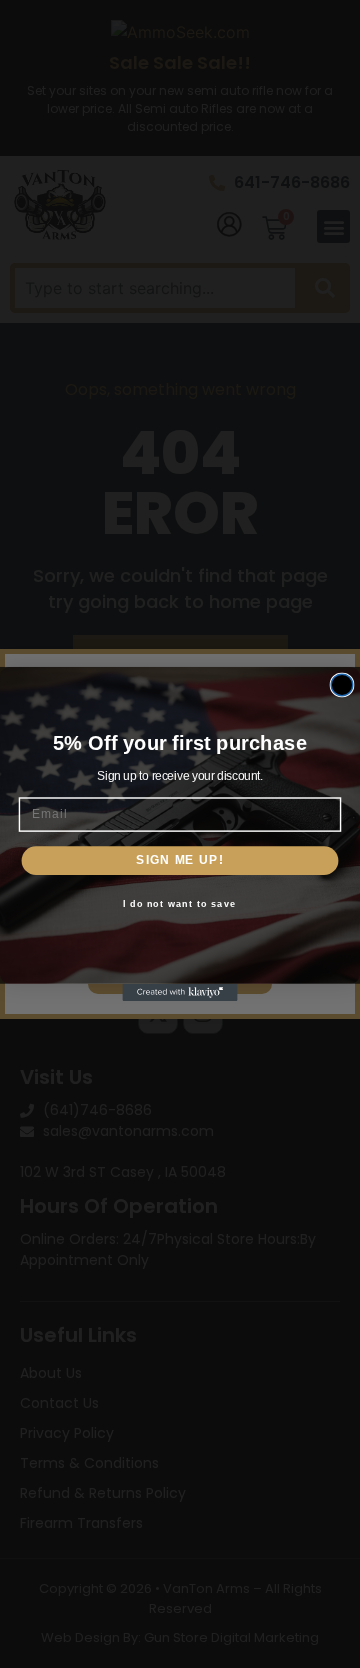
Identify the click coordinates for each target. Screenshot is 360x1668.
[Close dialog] (342, 685)
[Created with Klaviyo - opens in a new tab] (179, 992)
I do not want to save (180, 904)
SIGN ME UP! (179, 860)
